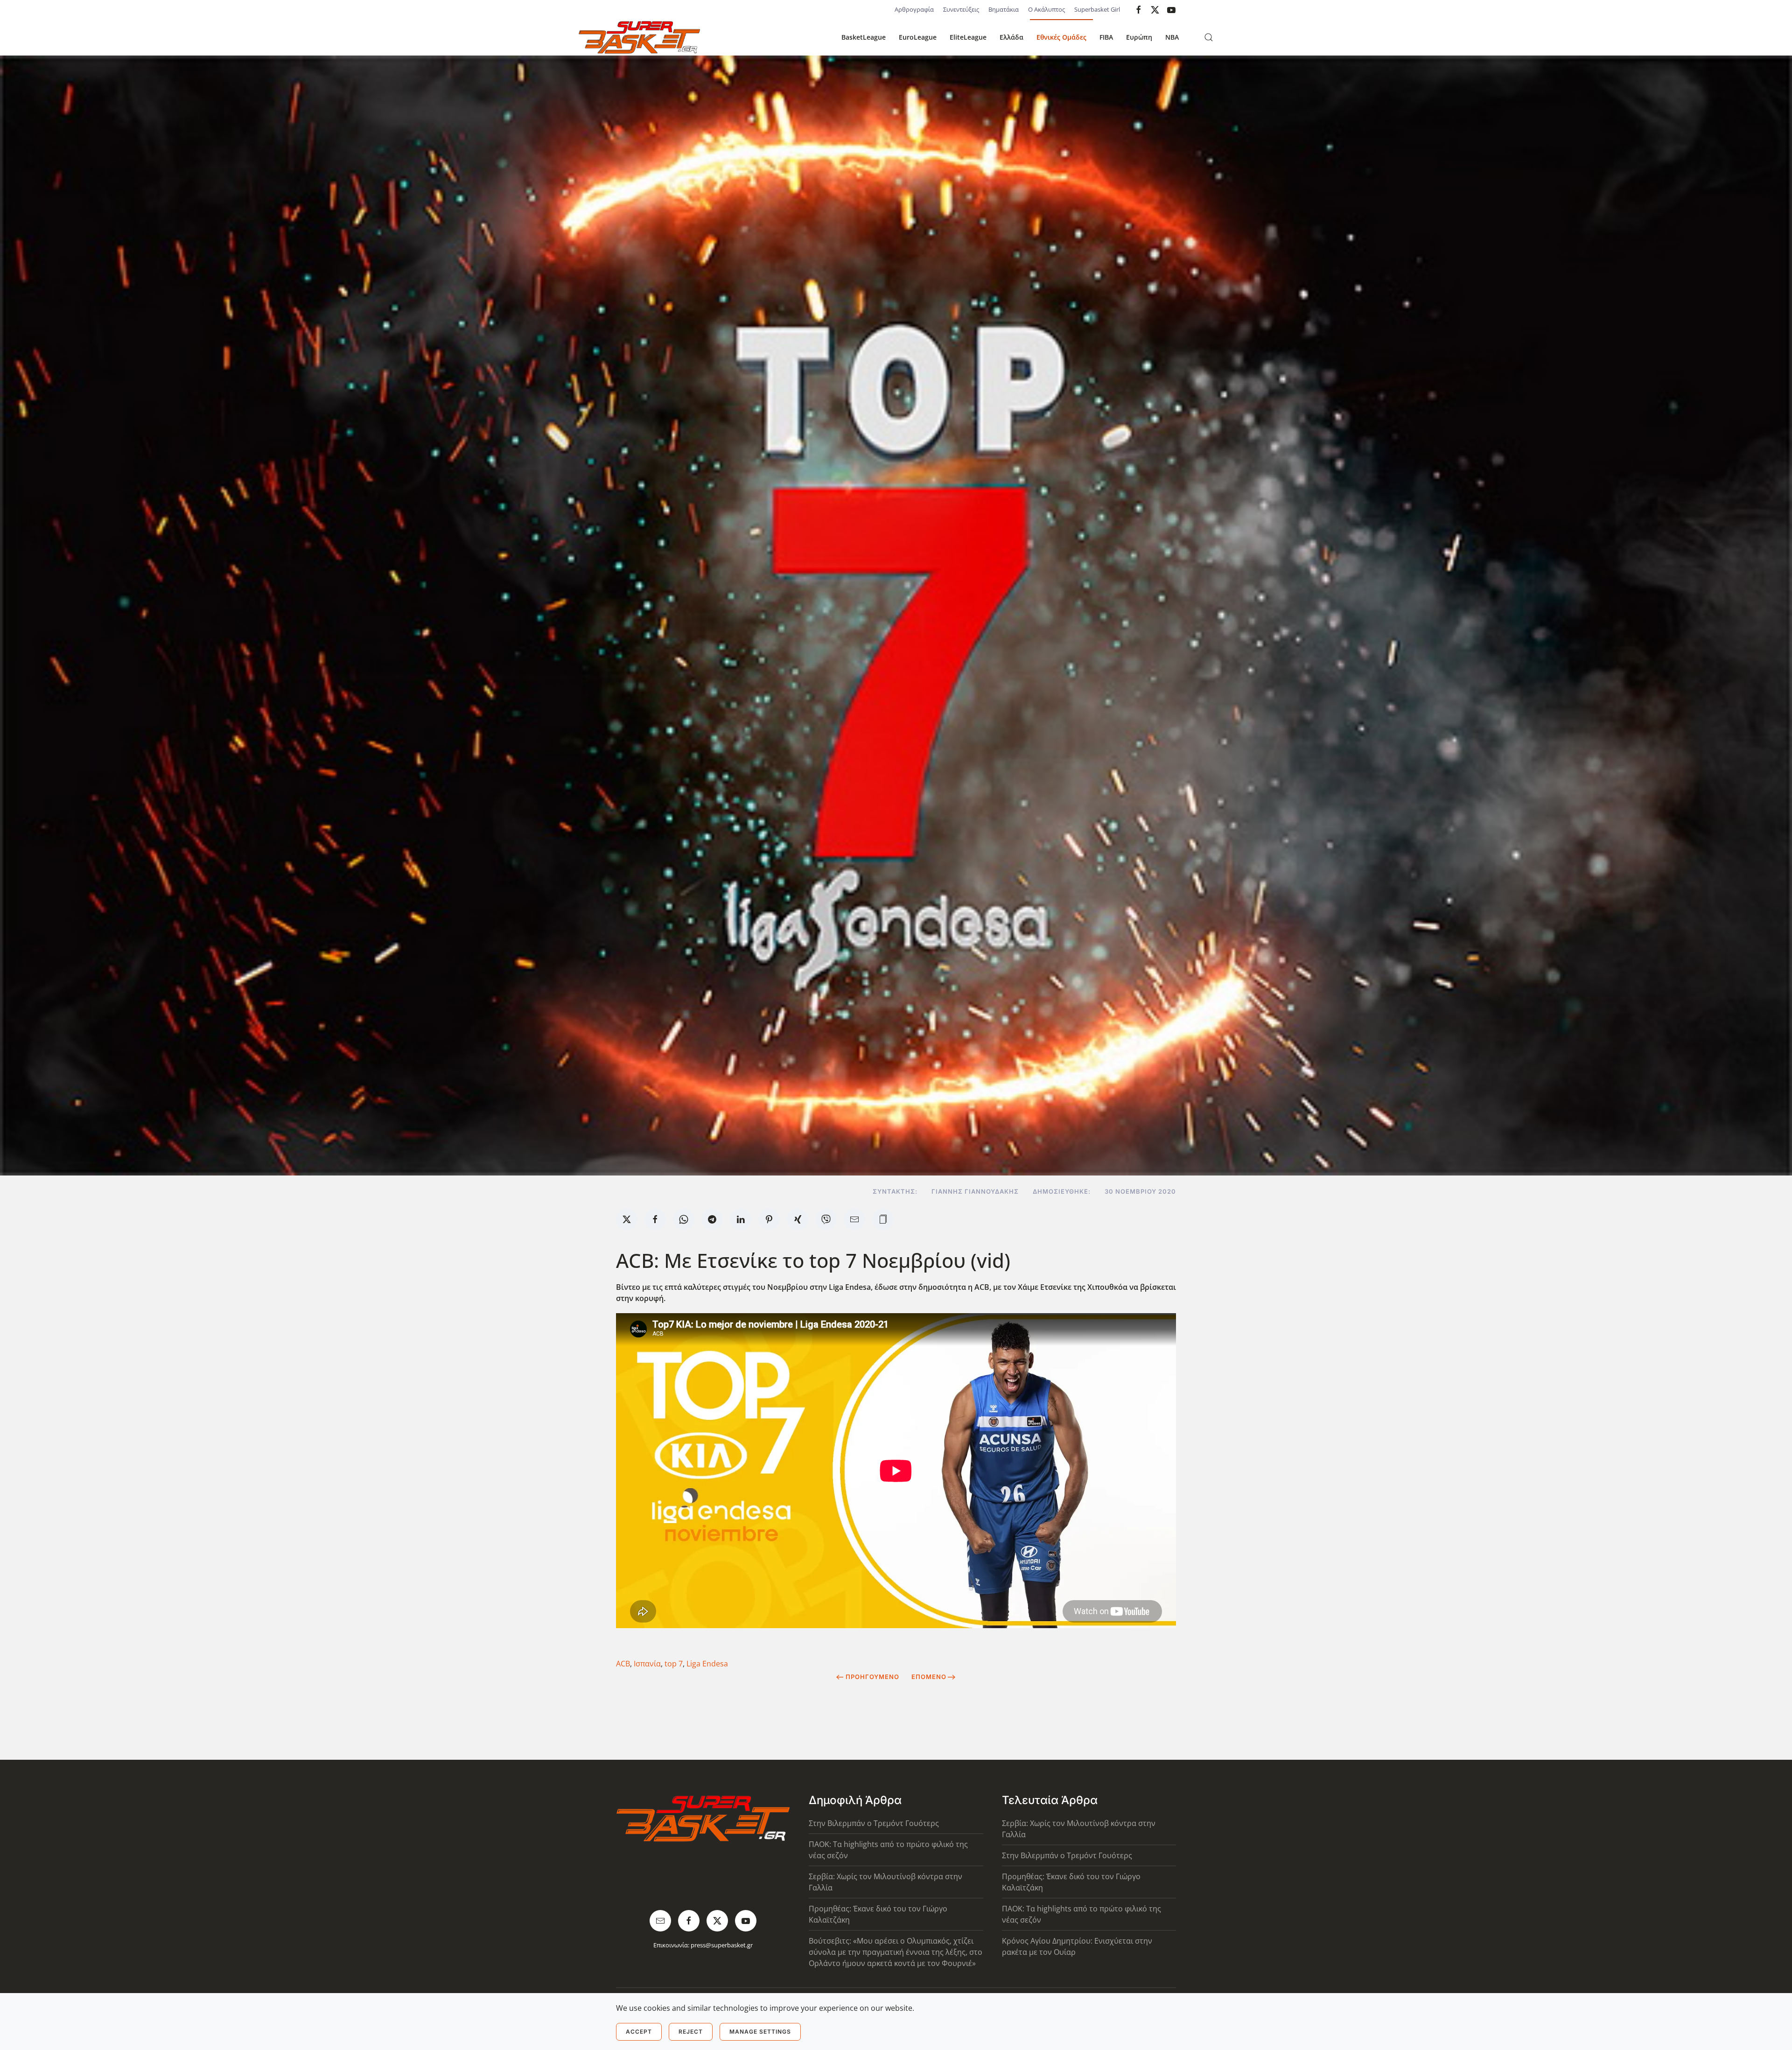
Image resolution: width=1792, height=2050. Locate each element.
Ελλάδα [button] (1011, 37)
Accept (639, 2032)
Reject (691, 2032)
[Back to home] (639, 37)
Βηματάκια (1004, 9)
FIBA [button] (1106, 37)
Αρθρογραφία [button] (914, 9)
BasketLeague (864, 37)
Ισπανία (647, 1664)
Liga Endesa (707, 1664)
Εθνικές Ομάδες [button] (1061, 37)
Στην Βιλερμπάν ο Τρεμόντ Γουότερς (874, 1823)
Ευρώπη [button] (1139, 37)
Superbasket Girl (1097, 9)
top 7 (674, 1664)
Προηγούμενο (872, 1677)
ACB (623, 1664)
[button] (1209, 37)
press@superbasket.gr (722, 1945)
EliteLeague (968, 37)
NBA (1172, 37)
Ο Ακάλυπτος (1046, 9)
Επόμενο (929, 1677)
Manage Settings (760, 2032)
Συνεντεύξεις (961, 9)
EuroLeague (918, 37)
